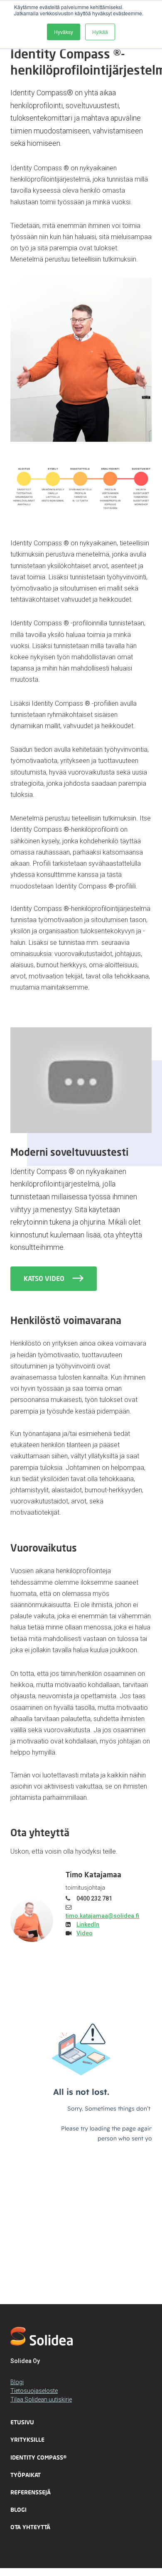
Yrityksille (27, 2439)
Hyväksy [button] (64, 32)
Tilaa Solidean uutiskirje (41, 2399)
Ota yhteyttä (30, 2527)
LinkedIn (88, 1925)
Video (85, 1933)
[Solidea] (42, 2336)
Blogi (17, 2382)
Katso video (45, 1278)
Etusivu (22, 2422)
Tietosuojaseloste (34, 2391)
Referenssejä (31, 2492)
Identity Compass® (38, 2457)
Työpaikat (26, 2475)
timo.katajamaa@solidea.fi (102, 1916)
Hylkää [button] (100, 32)
